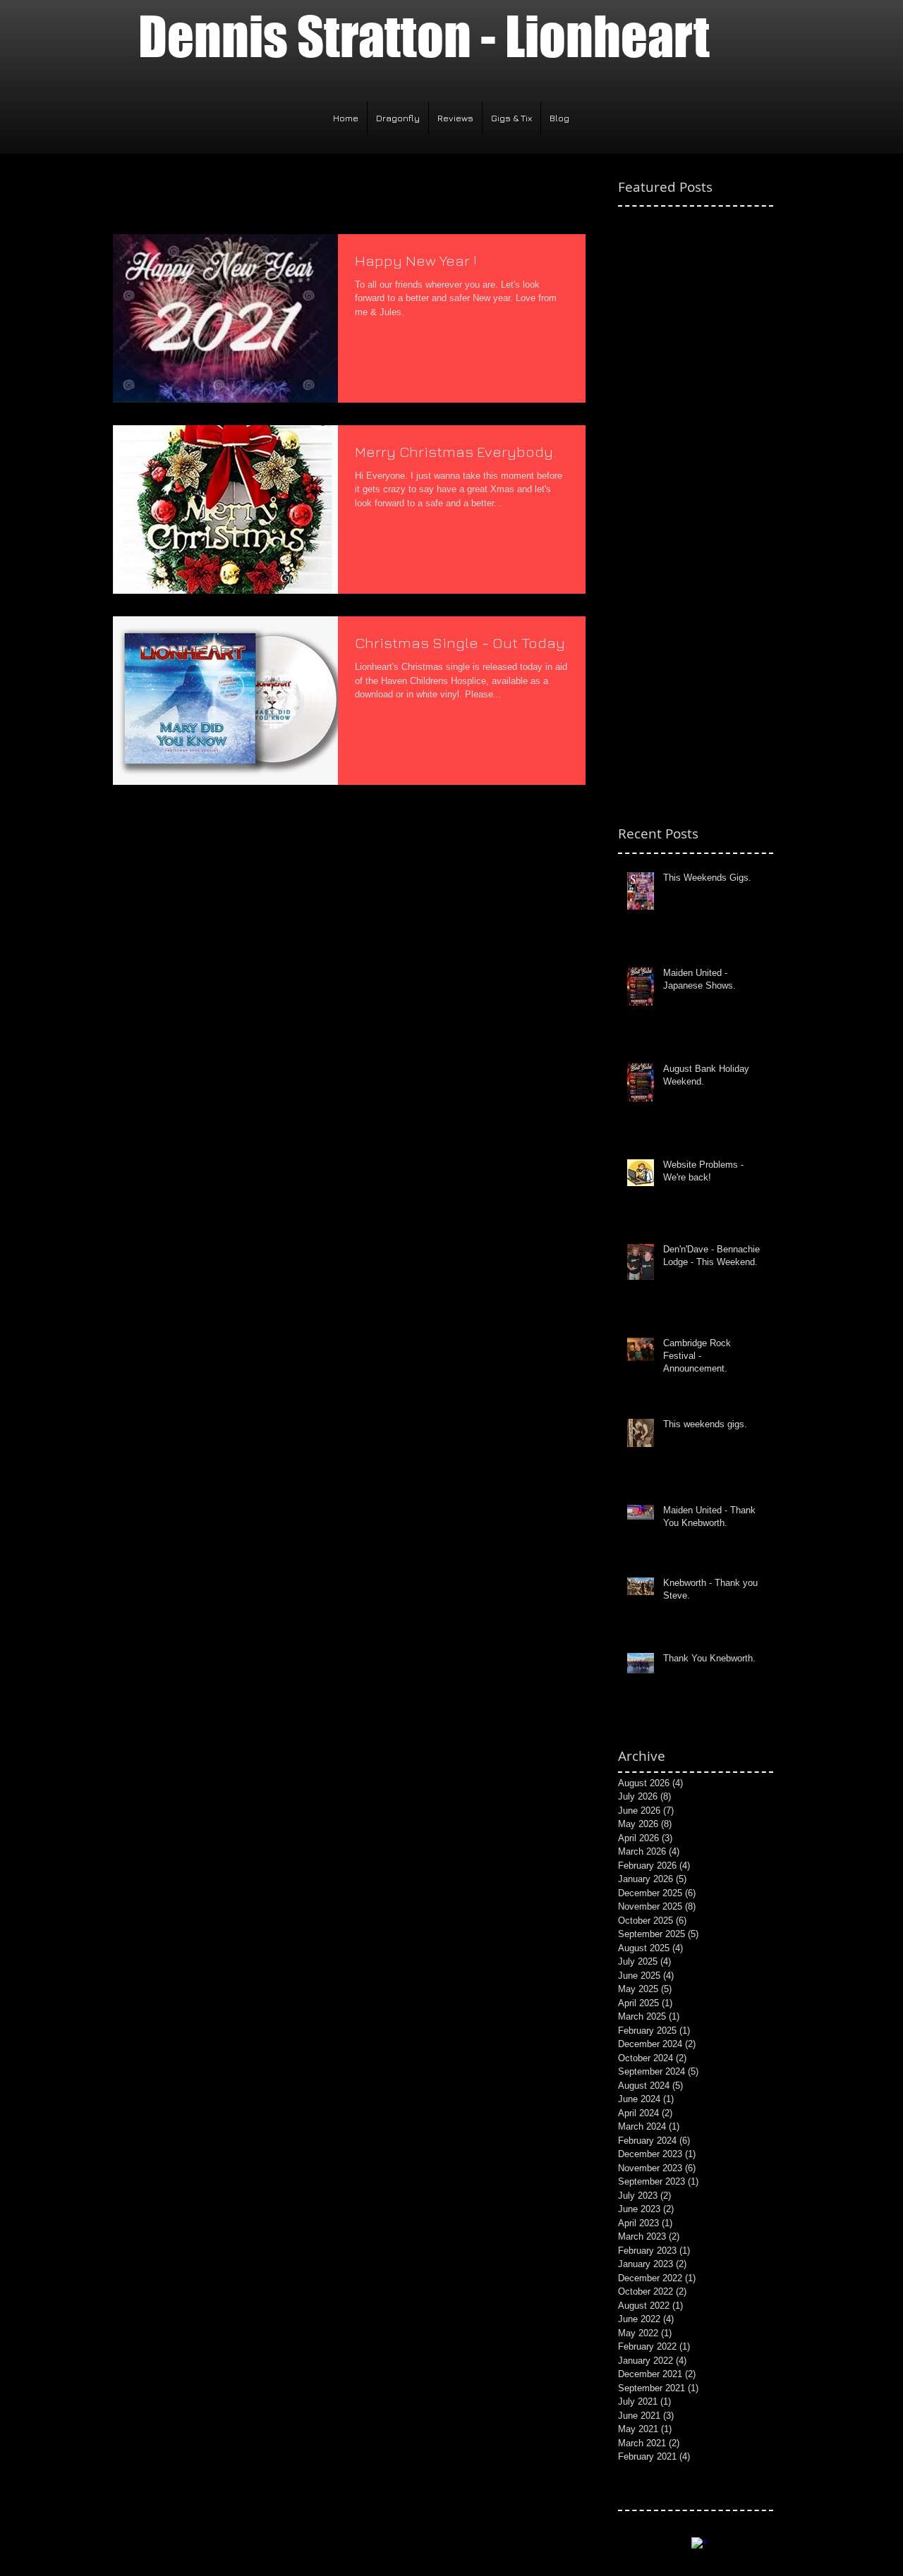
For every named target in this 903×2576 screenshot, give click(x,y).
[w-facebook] (699, 2545)
